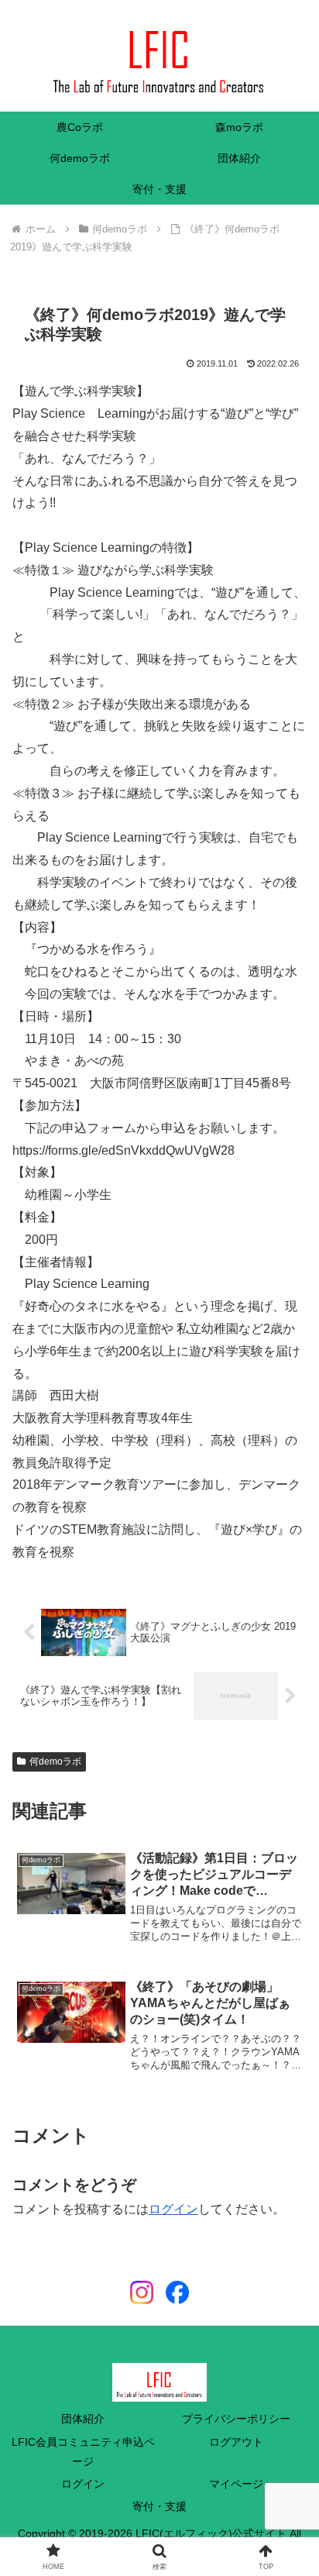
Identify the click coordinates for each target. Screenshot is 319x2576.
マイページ (236, 2484)
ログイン (173, 2209)
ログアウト (236, 2442)
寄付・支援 (159, 2506)
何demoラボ (55, 1762)
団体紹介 (83, 2419)
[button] (287, 2105)
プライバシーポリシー (236, 2419)
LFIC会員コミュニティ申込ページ (83, 2452)
